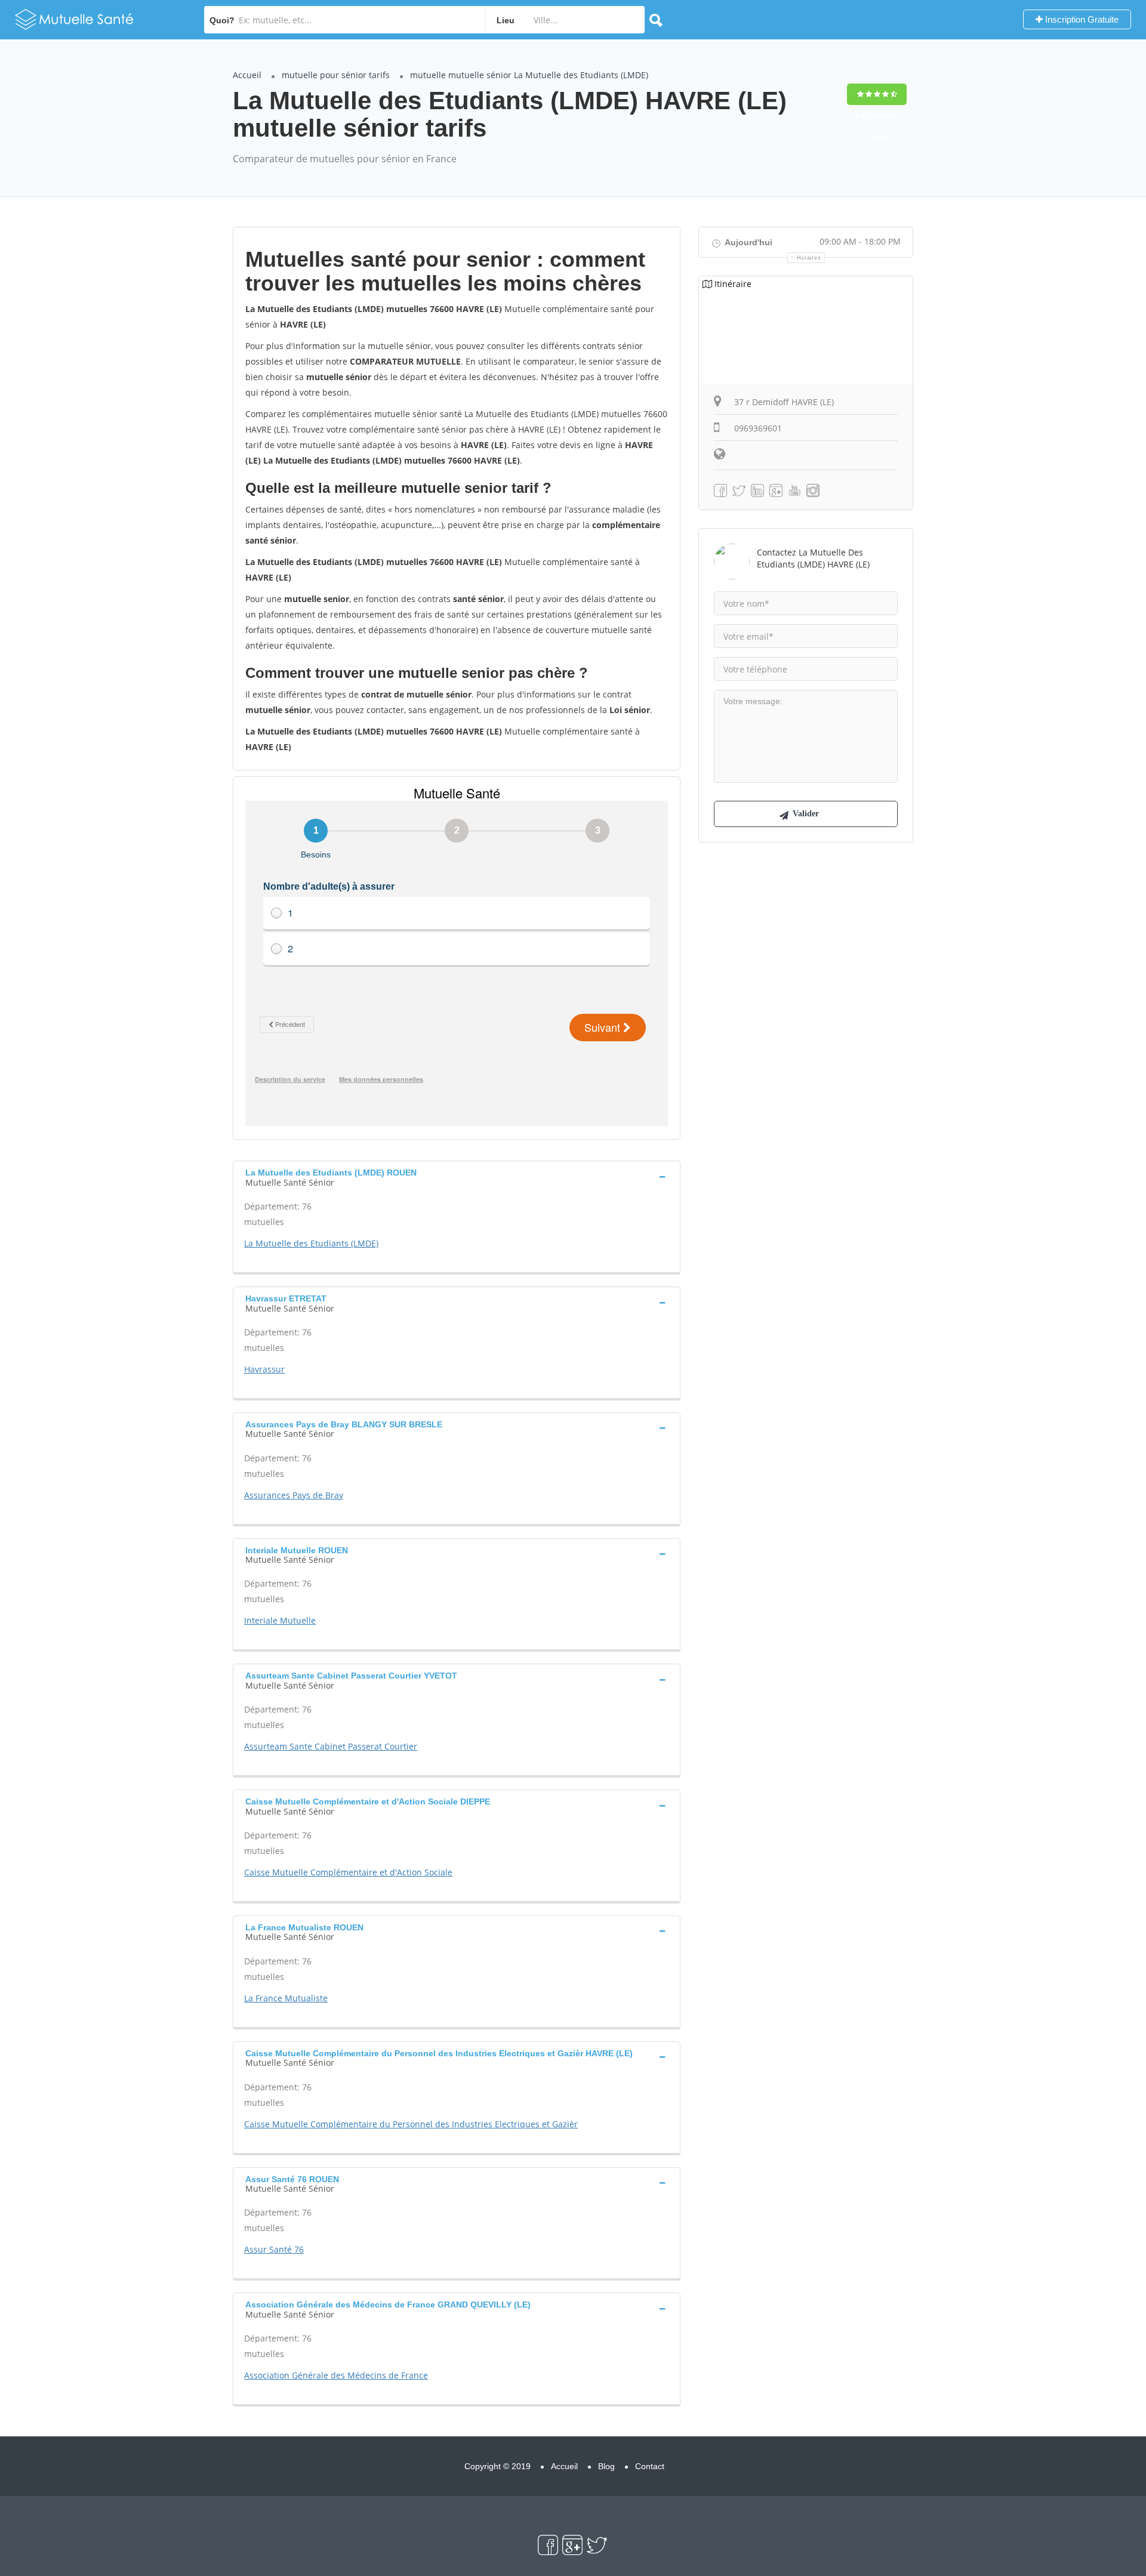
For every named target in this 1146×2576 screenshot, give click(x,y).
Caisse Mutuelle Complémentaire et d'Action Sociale (348, 1872)
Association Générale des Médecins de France (336, 2375)
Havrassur (264, 1369)
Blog (606, 2466)
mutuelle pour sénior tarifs (336, 75)
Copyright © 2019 (497, 2466)
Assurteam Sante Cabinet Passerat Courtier (331, 1746)
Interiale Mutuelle (280, 1620)
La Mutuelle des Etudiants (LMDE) (311, 1243)
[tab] (457, 1176)
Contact (650, 2466)
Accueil (247, 75)
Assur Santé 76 (274, 2249)
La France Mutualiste (286, 1998)
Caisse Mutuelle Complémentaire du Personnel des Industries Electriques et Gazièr (411, 2124)
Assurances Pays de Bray (294, 1495)
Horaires (809, 258)
